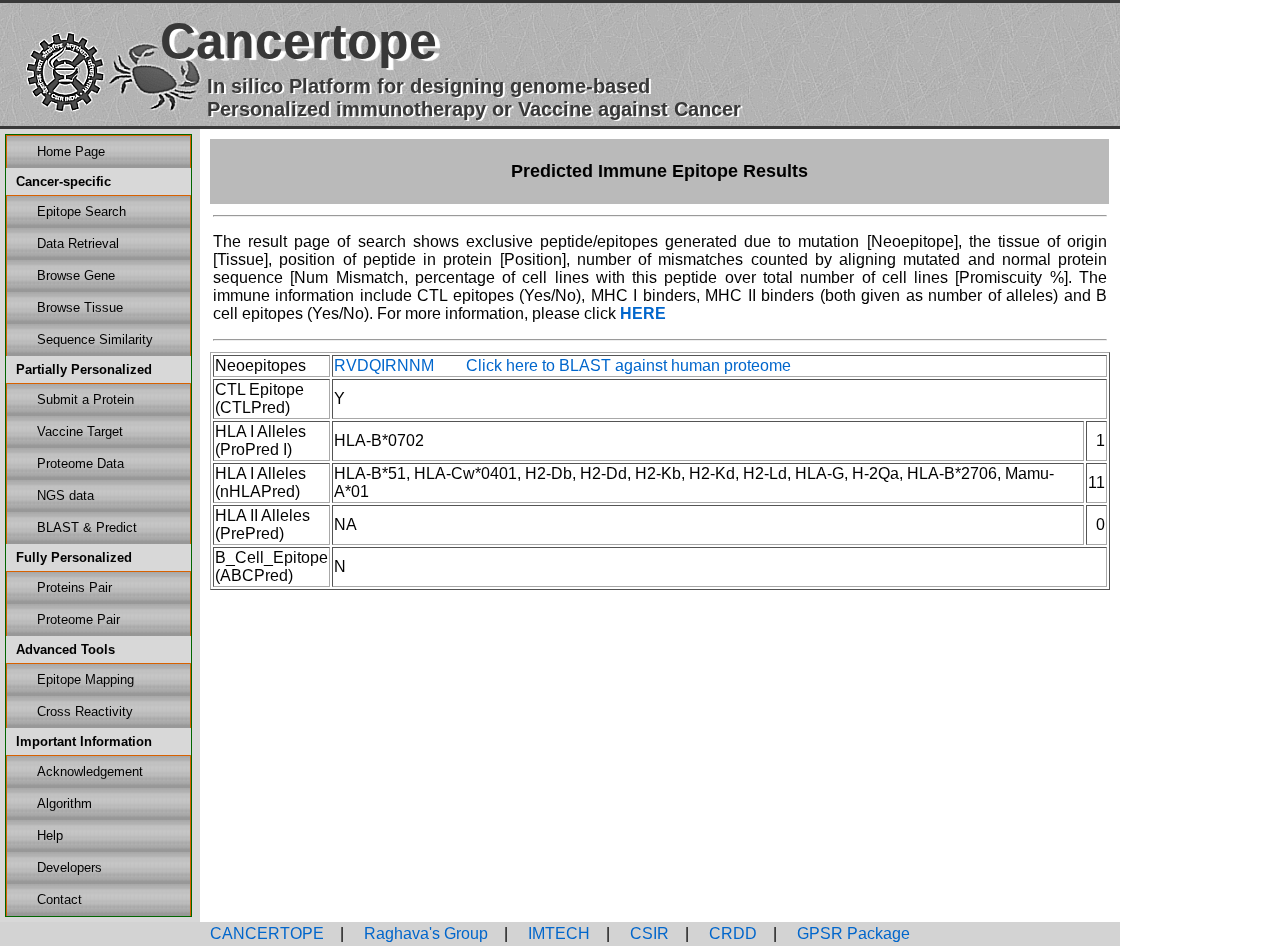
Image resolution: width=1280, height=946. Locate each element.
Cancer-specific (63, 181)
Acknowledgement (90, 771)
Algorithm (64, 803)
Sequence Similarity (95, 339)
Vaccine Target (80, 431)
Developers (69, 867)
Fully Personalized (74, 557)
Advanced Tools (65, 649)
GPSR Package (851, 933)
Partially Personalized (84, 369)
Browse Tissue (80, 307)
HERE (643, 313)
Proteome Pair (78, 619)
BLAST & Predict (87, 527)
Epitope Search (81, 211)
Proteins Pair (74, 587)
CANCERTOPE (267, 933)
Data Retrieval (78, 243)
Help (50, 835)
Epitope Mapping (85, 679)
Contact (59, 899)
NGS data (65, 495)
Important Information (84, 741)
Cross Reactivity (85, 711)
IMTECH (557, 933)
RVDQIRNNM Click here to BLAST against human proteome (562, 365)
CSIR (647, 933)
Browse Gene (76, 275)
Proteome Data (80, 463)
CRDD (731, 933)
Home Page (71, 151)
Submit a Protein (85, 399)
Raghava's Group (424, 933)
